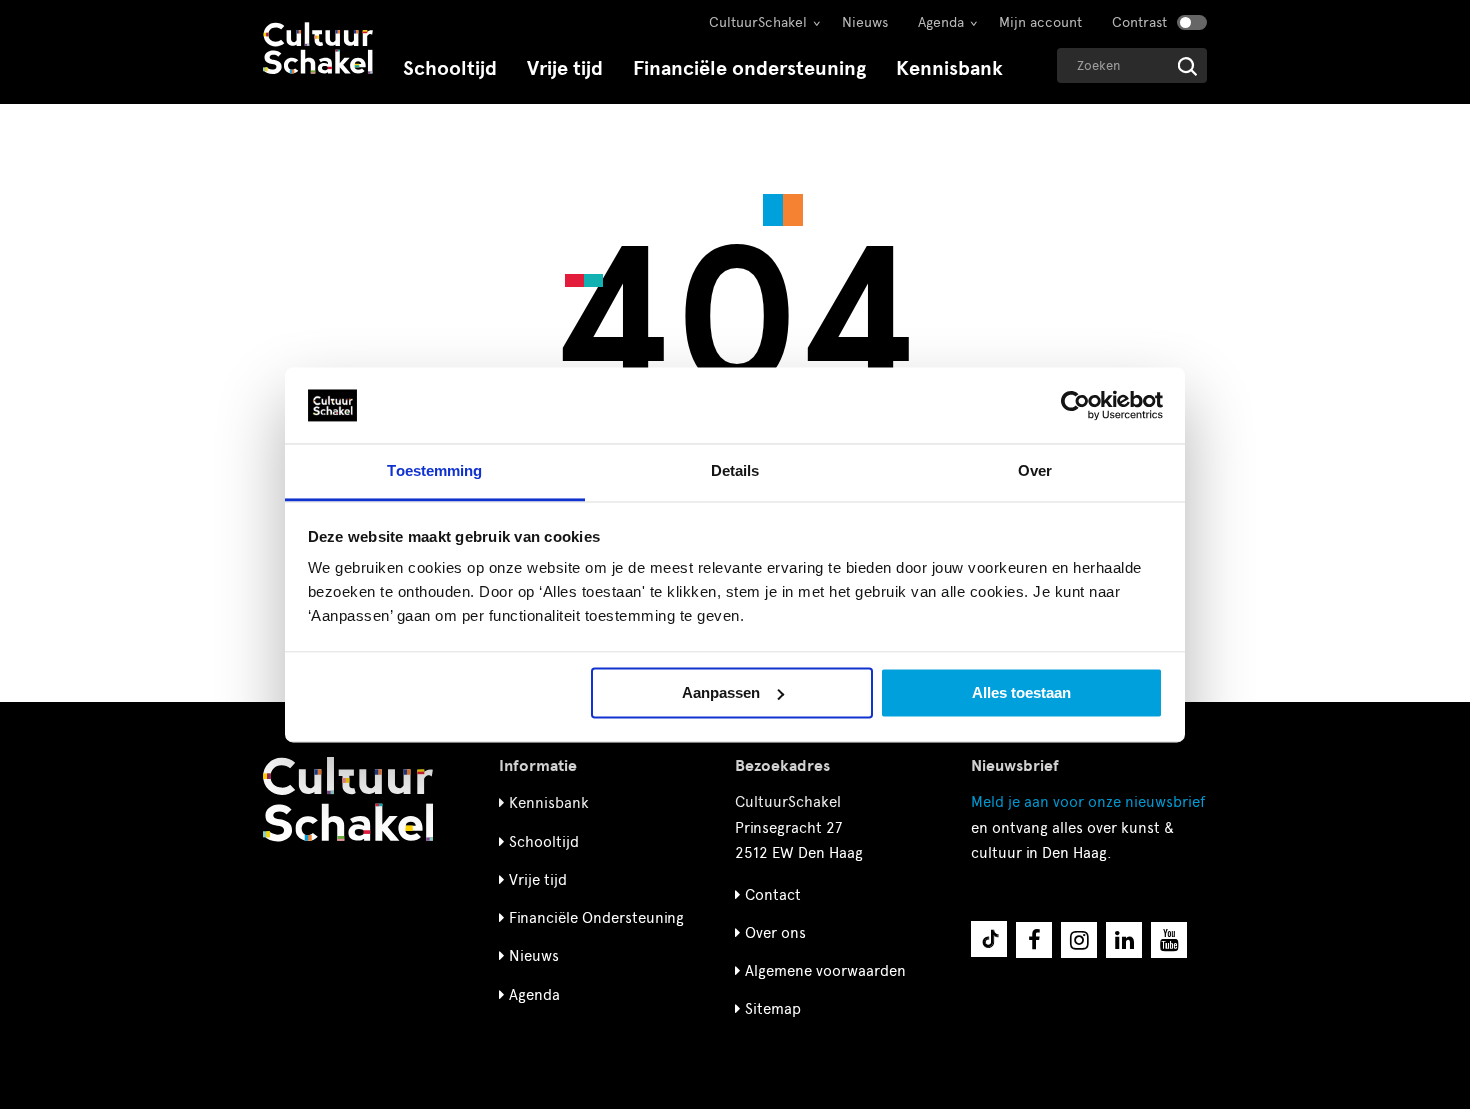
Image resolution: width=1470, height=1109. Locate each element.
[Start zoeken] (1187, 66)
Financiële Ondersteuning (596, 918)
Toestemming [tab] (434, 471)
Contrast (1139, 22)
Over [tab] (1035, 471)
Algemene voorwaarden (825, 971)
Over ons (775, 933)
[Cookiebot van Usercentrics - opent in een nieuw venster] (1075, 405)
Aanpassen (721, 692)
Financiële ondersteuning (749, 68)
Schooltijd (450, 68)
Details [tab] (735, 471)
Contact (773, 895)
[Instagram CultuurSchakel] (1079, 940)
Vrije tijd (565, 68)
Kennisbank (949, 68)
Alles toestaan (1021, 692)
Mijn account (1040, 22)
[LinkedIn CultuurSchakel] (1124, 940)
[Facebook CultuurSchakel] (1034, 940)
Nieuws (865, 22)
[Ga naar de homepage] (318, 50)
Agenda (941, 22)
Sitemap (773, 1009)
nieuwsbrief (1088, 802)
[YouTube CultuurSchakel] (1169, 940)
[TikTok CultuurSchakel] (989, 939)
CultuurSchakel (758, 22)
